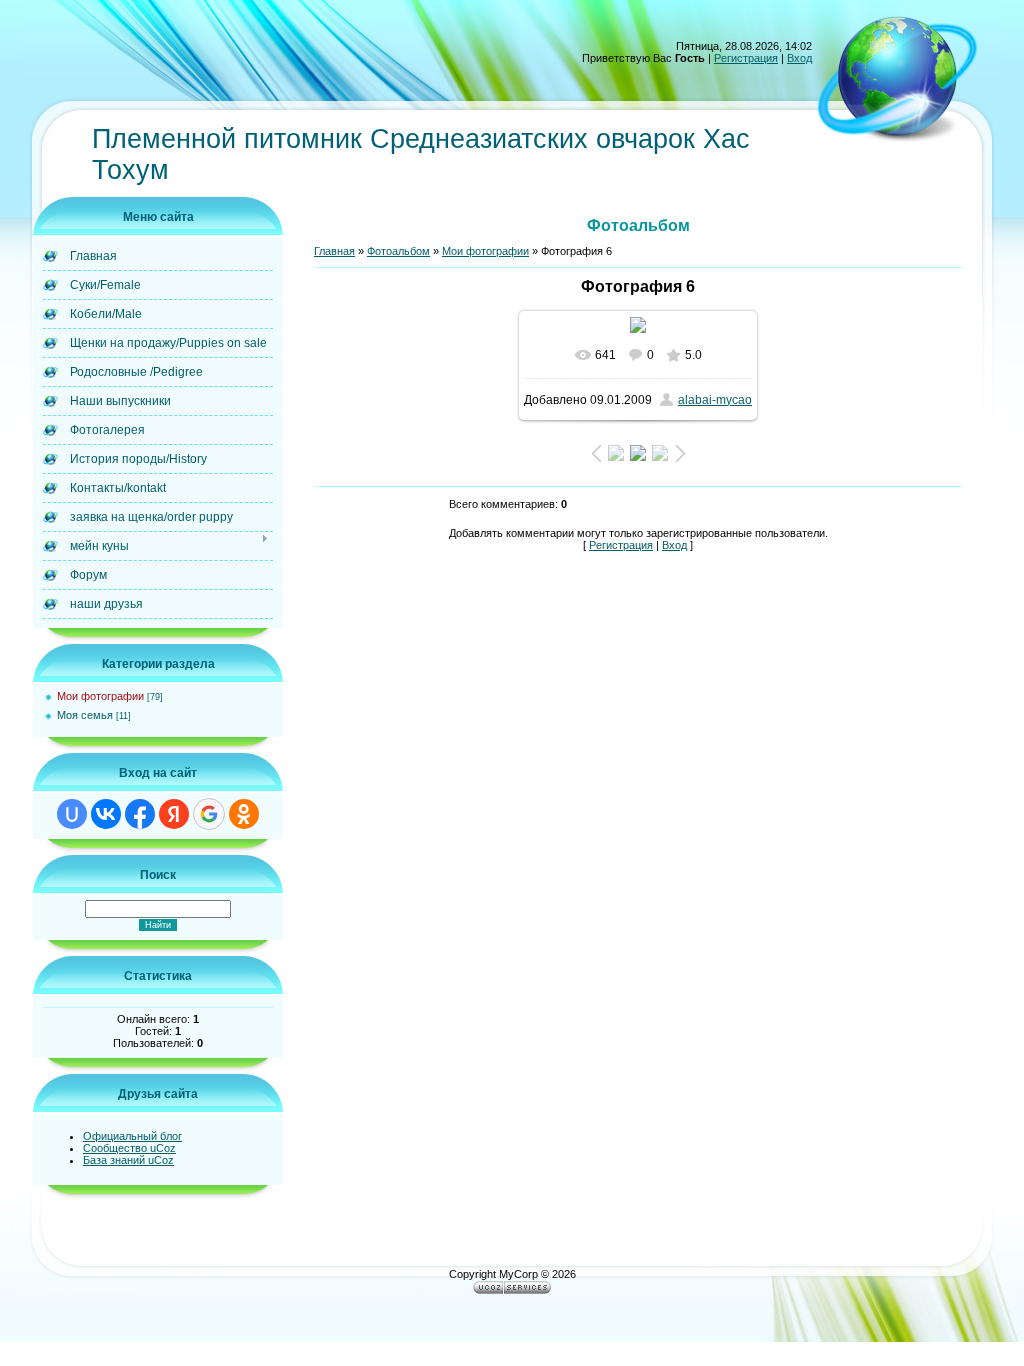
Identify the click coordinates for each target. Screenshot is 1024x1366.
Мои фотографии (100, 696)
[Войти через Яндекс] (174, 814)
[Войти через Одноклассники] (244, 814)
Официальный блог (132, 1136)
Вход (799, 58)
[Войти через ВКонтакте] (106, 814)
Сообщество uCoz (129, 1148)
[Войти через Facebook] (140, 814)
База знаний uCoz (128, 1160)
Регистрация (746, 58)
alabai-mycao (715, 400)
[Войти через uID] (72, 814)
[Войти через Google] (209, 814)
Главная (334, 251)
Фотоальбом (398, 251)
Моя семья (85, 715)
